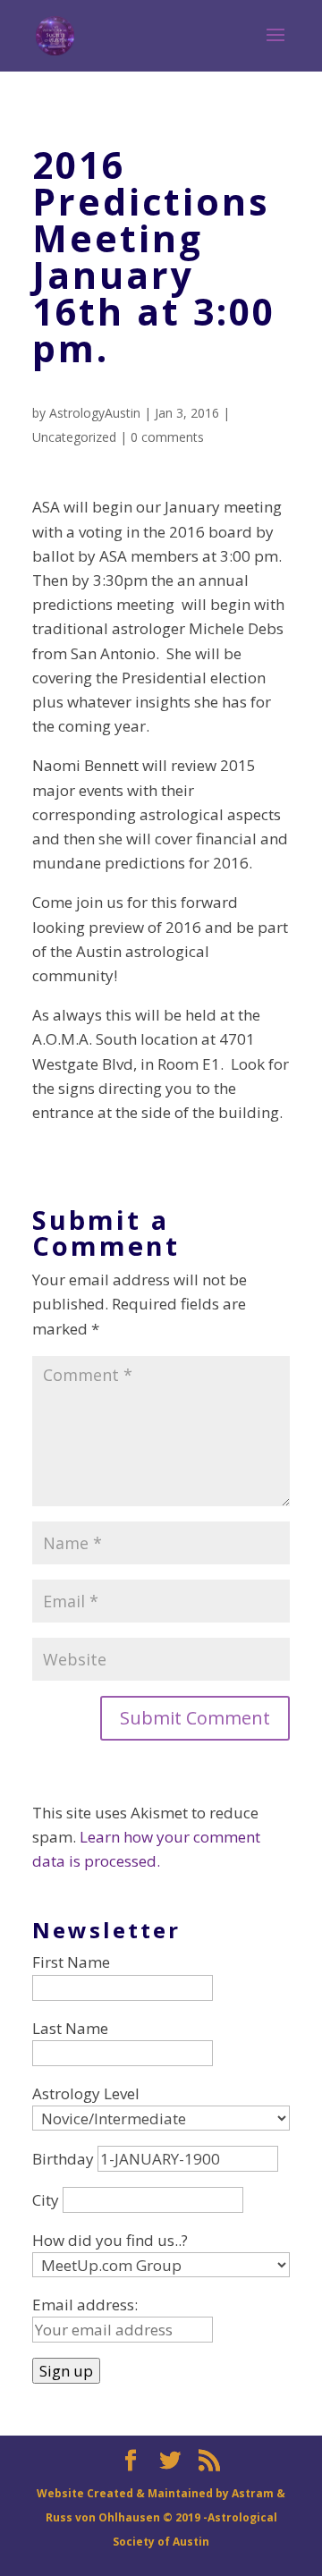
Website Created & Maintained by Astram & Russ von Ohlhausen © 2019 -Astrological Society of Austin (161, 2517)
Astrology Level (86, 2093)
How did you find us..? (110, 2240)
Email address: (85, 2305)
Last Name (70, 2028)
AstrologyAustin (95, 413)
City (46, 2200)
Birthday (63, 2159)
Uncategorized (74, 437)
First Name (71, 1962)
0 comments (167, 437)
